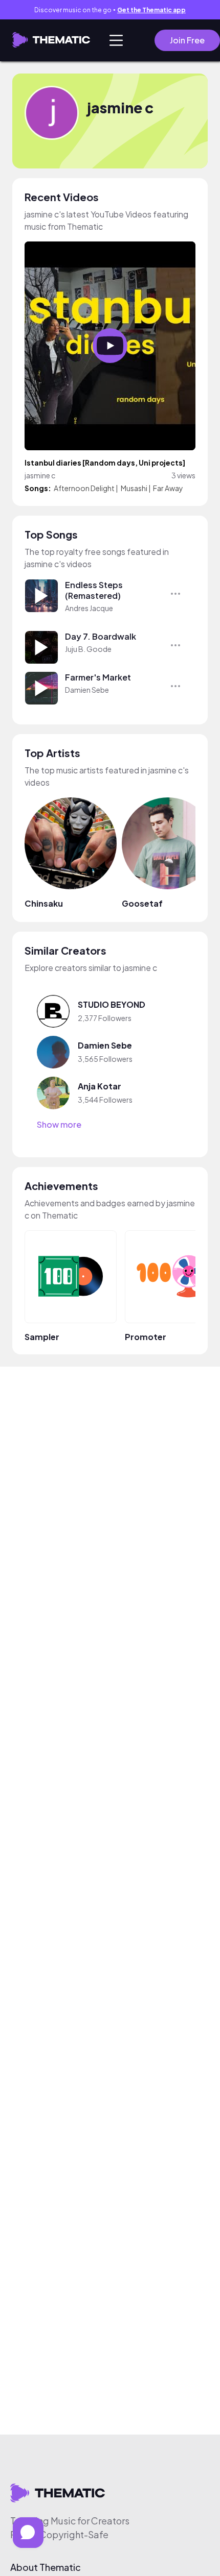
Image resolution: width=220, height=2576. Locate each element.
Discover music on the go (110, 10)
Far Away (168, 488)
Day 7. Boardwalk (101, 636)
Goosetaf (142, 903)
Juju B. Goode (88, 649)
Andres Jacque (89, 608)
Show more (59, 1125)
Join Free (187, 40)
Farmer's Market (98, 677)
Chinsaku (44, 903)
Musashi (134, 488)
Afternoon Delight (84, 488)
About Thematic (46, 2567)
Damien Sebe (87, 690)
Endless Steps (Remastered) (94, 590)
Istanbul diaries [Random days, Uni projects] (105, 463)
